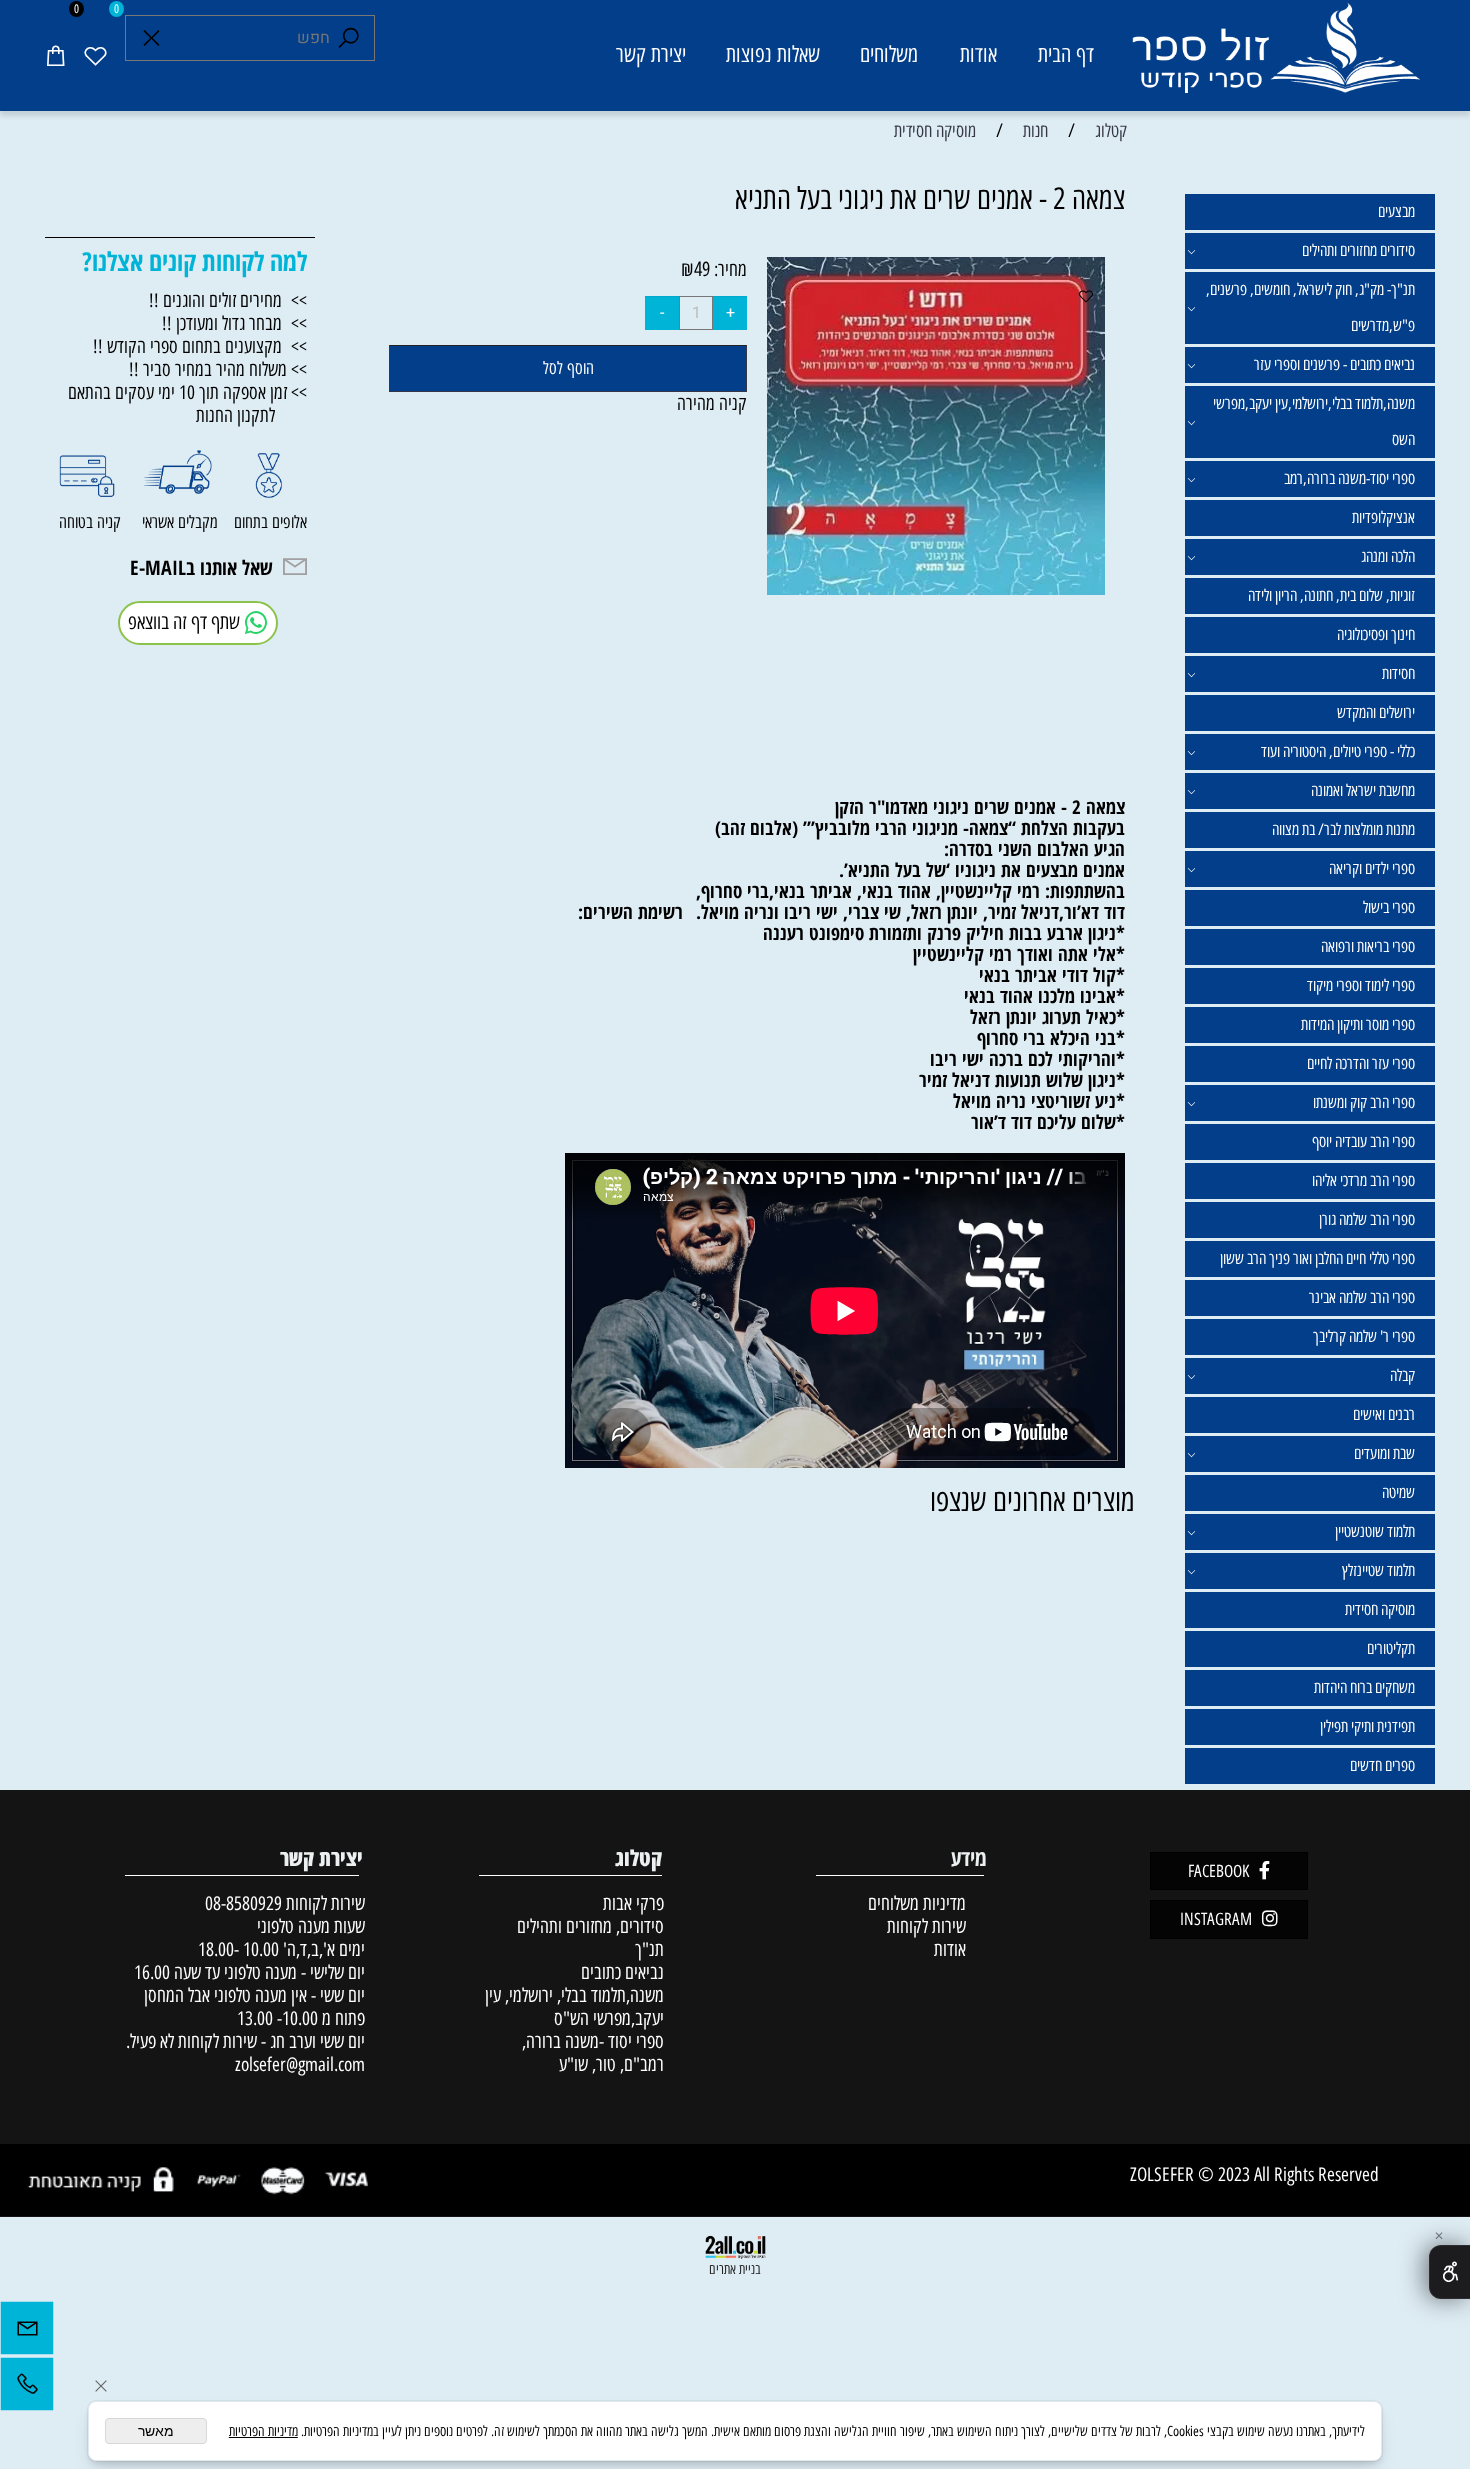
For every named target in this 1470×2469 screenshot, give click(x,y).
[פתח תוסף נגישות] (1449, 2272)
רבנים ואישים (1384, 1414)
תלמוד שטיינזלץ (1378, 1570)
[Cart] (55, 55)
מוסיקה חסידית (1380, 1609)
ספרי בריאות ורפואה (1368, 946)
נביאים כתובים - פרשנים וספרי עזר (1334, 364)
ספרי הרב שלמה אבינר (1362, 1297)
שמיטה (1398, 1492)
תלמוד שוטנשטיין (1375, 1531)
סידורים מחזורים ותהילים (1358, 250)
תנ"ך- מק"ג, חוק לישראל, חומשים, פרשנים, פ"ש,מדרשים (1310, 307)
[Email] (27, 2333)
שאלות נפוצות (773, 54)
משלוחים (889, 54)
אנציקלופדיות (1383, 517)
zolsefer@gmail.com (297, 2064)
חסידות (1398, 673)
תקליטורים (1391, 1648)
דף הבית (1066, 54)
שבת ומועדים (1384, 1453)
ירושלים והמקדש (1376, 712)
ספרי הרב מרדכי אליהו (1363, 1180)
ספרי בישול (1389, 907)
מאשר (156, 2431)
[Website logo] (1274, 58)
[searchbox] (250, 38)
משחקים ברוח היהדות (1364, 1687)
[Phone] (27, 2389)
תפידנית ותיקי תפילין (1367, 1726)
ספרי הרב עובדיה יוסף (1363, 1141)
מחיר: (728, 269)
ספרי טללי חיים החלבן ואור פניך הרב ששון (1317, 1258)
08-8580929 (243, 1903)
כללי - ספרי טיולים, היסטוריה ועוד (1338, 751)
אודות (978, 54)
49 (702, 269)
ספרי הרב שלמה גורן (1367, 1219)
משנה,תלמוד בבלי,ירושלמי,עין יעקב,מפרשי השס (1314, 421)
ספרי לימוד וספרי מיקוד (1361, 985)
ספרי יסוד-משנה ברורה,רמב (1349, 478)
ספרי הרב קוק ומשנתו (1364, 1102)
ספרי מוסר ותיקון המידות (1358, 1024)
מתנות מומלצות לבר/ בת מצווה (1343, 829)
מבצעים (1396, 211)
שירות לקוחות (926, 1926)
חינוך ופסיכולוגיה (1376, 634)
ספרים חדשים (1382, 1765)
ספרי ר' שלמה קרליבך (1364, 1336)
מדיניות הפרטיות (263, 2431)
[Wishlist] (95, 55)
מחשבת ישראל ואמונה (1363, 790)
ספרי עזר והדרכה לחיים (1361, 1063)
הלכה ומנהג (1388, 556)
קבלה (1402, 1375)
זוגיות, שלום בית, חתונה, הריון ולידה (1331, 595)
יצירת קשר (651, 54)
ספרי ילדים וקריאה (1372, 868)
